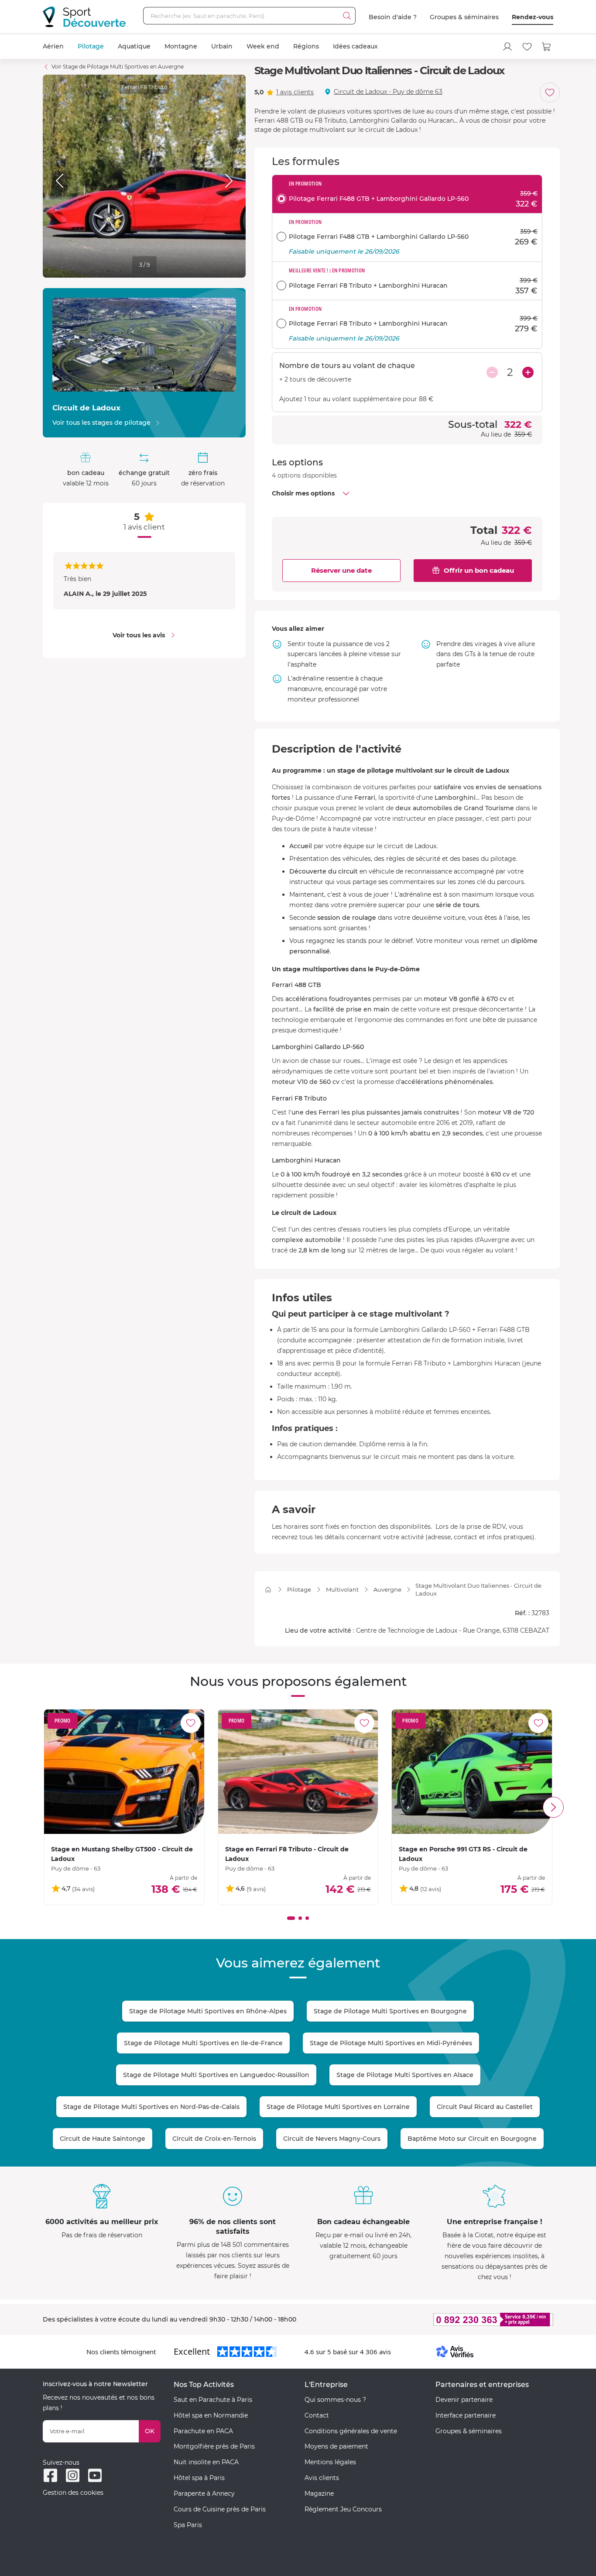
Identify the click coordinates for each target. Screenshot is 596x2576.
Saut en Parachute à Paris (213, 2400)
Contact (317, 2415)
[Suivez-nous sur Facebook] (50, 2475)
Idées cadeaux (355, 46)
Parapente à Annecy (204, 2493)
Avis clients (322, 2478)
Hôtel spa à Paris (199, 2478)
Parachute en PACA (203, 2431)
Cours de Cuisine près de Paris (220, 2509)
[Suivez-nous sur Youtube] (95, 2475)
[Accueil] (268, 1590)
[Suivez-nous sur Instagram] (73, 2475)
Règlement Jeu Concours (343, 2509)
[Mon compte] (507, 47)
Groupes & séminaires (464, 17)
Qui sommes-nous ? (335, 2400)
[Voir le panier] (547, 47)
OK (150, 2431)
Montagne (181, 46)
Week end (263, 46)
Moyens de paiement (336, 2446)
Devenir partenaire (464, 2400)
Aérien (53, 46)
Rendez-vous (533, 17)
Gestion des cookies (73, 2493)
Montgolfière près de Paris (214, 2446)
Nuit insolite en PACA (206, 2462)
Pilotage (91, 46)
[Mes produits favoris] (527, 47)
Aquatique (134, 46)
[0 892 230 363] (451, 2320)
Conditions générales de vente (351, 2431)
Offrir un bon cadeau (479, 570)
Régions (306, 46)
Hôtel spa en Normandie (211, 2415)
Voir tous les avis (139, 635)
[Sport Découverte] (84, 17)
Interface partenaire (466, 2415)
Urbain (222, 46)
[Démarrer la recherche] (347, 16)
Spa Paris (188, 2525)
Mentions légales (330, 2462)
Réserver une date (341, 570)
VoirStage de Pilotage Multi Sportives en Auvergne (118, 67)
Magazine (319, 2493)
